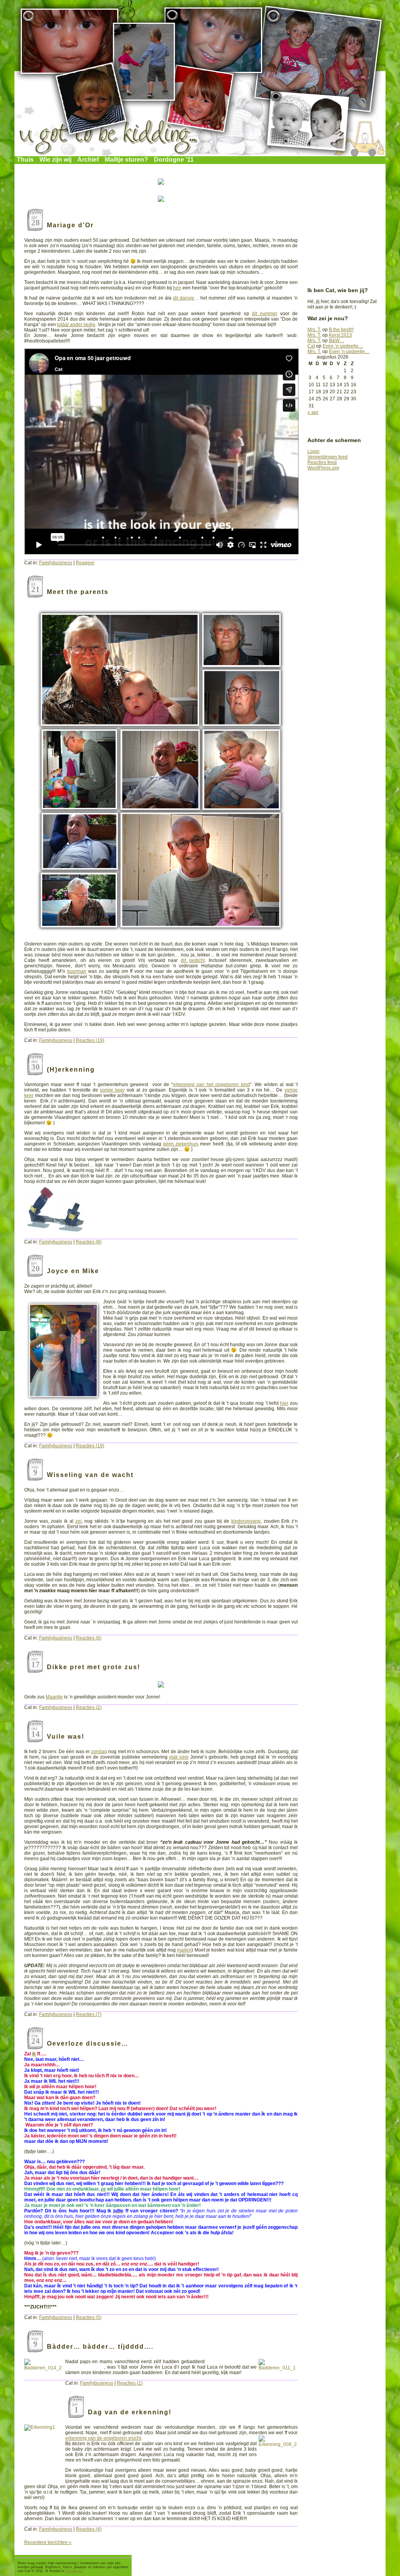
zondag (99, 1752)
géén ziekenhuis (181, 1144)
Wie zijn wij (55, 160)
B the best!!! (341, 330)
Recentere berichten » (48, 2542)
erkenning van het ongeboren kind (212, 1085)
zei (79, 1521)
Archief (88, 160)
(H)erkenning (71, 1069)
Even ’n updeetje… (343, 346)
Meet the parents (78, 592)
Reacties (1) (130, 2383)
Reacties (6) (89, 1638)
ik (34, 2054)
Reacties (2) (89, 1707)
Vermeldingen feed (328, 457)
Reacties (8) (89, 1242)
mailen (184, 1950)
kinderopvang (246, 1521)
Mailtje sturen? (126, 160)
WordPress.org (323, 468)
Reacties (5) (89, 2317)
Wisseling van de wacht (90, 1475)
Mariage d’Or (70, 225)
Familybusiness (56, 563)
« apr (313, 412)
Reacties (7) (89, 2014)
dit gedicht (193, 960)
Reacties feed (322, 462)
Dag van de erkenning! (130, 2412)
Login (313, 451)
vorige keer (112, 1090)
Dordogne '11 (174, 160)
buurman (77, 971)
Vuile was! (66, 1737)
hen (177, 288)
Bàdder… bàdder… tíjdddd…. (100, 2347)
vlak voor (179, 1757)
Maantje (54, 1697)
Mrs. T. (314, 330)
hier (284, 1403)
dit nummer (265, 314)
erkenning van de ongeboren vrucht (103, 2438)
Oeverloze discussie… (88, 2043)
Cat (311, 346)
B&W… (337, 341)
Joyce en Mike (73, 1271)
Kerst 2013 (340, 335)
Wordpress (74, 2571)
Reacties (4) (89, 2529)
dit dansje (184, 298)
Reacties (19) (90, 1040)
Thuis (25, 160)
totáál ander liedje (76, 325)
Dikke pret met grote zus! (94, 1667)
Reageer (85, 563)
